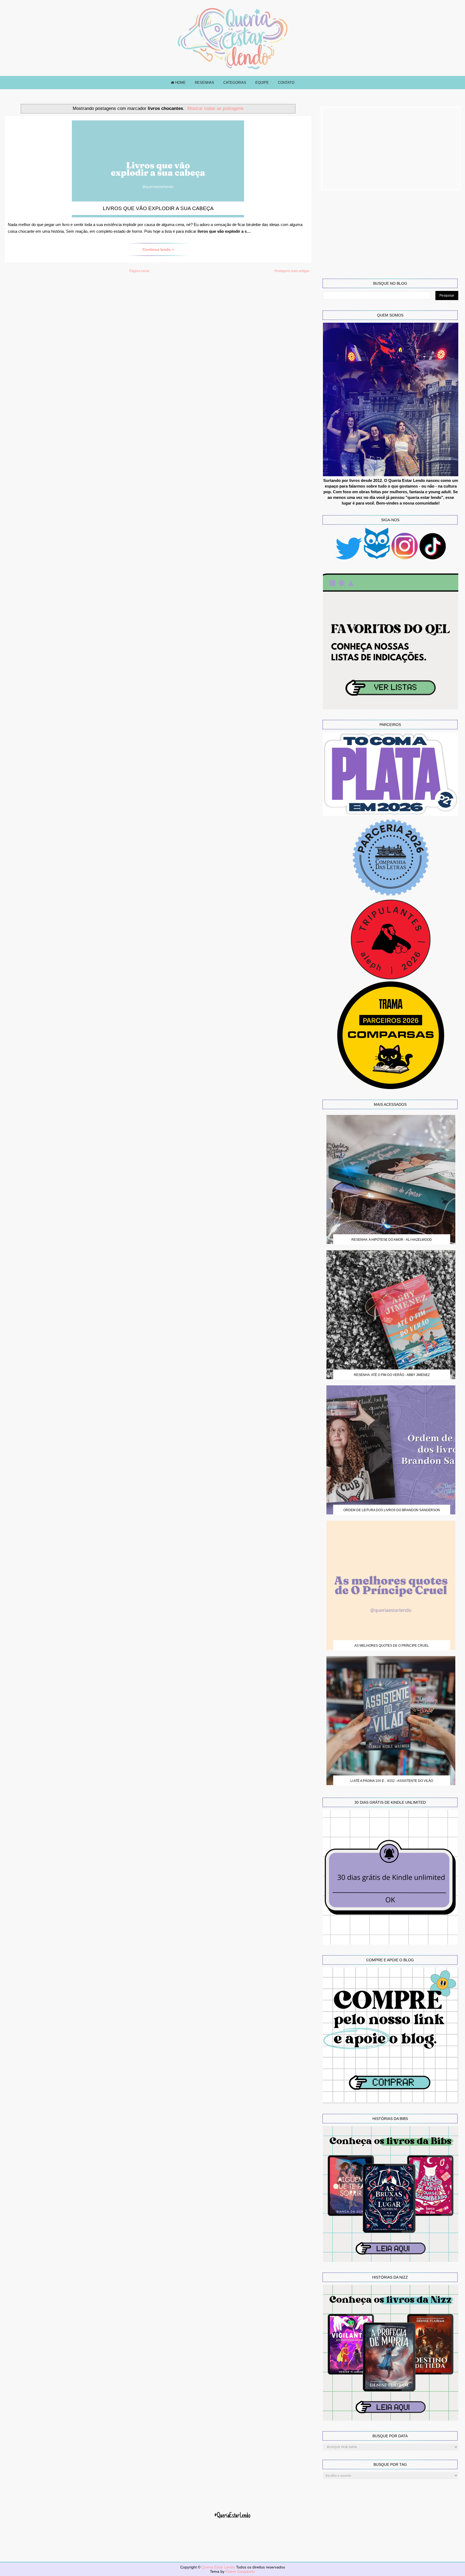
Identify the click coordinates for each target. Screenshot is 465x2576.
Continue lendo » (158, 249)
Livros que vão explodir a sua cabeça (158, 208)
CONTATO (286, 83)
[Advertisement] (391, 148)
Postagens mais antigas (292, 271)
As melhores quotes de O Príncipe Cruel (392, 1646)
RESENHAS (205, 83)
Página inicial (139, 271)
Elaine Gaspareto (240, 2571)
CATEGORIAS (235, 83)
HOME (180, 83)
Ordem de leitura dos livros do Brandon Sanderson (392, 1510)
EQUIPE (262, 83)
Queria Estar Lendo (219, 2567)
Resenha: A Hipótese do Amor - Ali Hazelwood (392, 1240)
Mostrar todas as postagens (215, 108)
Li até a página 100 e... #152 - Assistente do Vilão (392, 1781)
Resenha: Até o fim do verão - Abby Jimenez (392, 1375)
